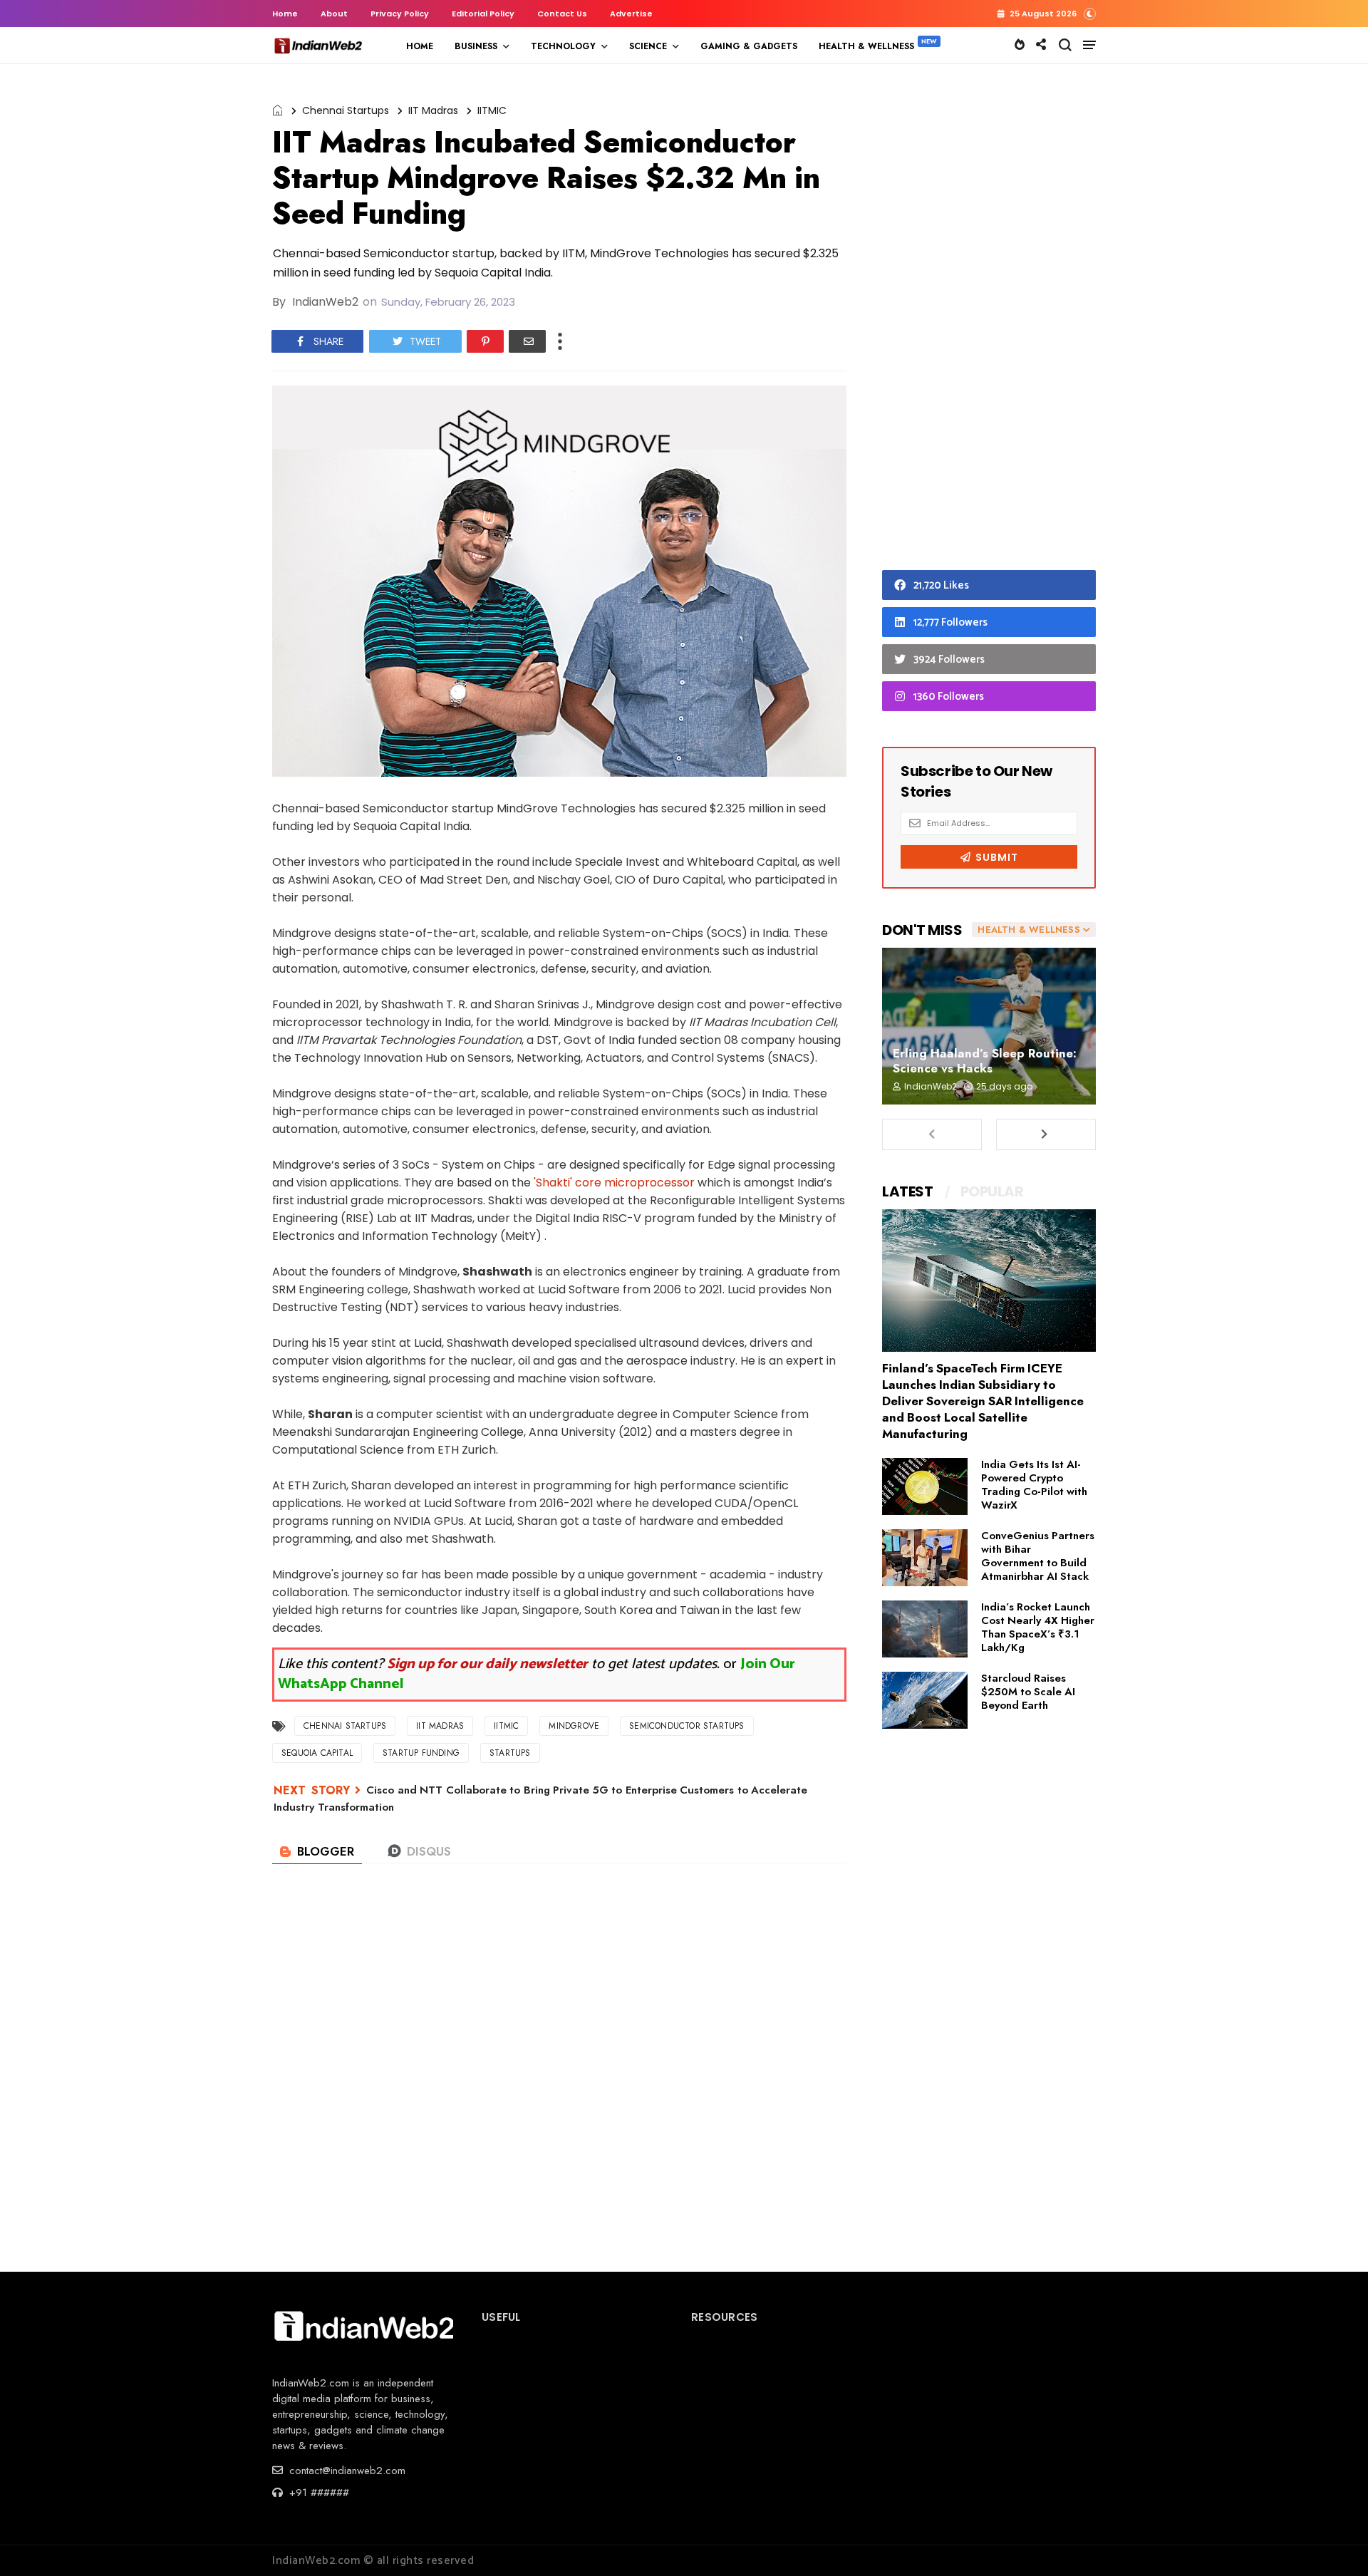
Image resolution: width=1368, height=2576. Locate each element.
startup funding (421, 1753)
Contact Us (562, 14)
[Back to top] (1333, 2542)
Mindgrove (574, 1726)
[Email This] (527, 341)
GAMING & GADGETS (749, 46)
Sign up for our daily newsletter (487, 1664)
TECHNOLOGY (563, 46)
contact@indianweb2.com (346, 2471)
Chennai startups (346, 110)
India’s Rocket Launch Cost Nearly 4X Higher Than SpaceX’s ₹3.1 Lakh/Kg (1038, 1627)
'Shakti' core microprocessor (614, 1183)
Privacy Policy (400, 14)
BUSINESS (476, 46)
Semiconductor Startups (686, 1726)
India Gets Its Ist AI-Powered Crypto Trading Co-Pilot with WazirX (1034, 1485)
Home (285, 14)
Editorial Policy (483, 14)
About (334, 14)
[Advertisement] (989, 321)
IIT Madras (433, 110)
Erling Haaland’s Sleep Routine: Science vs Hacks (985, 1061)
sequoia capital (317, 1753)
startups (510, 1753)
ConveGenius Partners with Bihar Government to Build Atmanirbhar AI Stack (1038, 1556)
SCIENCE (648, 46)
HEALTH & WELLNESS (866, 46)
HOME (420, 46)
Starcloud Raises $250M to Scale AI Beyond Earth (1028, 1692)
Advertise (631, 14)
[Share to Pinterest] (485, 341)
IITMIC (492, 110)
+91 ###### (317, 2493)
